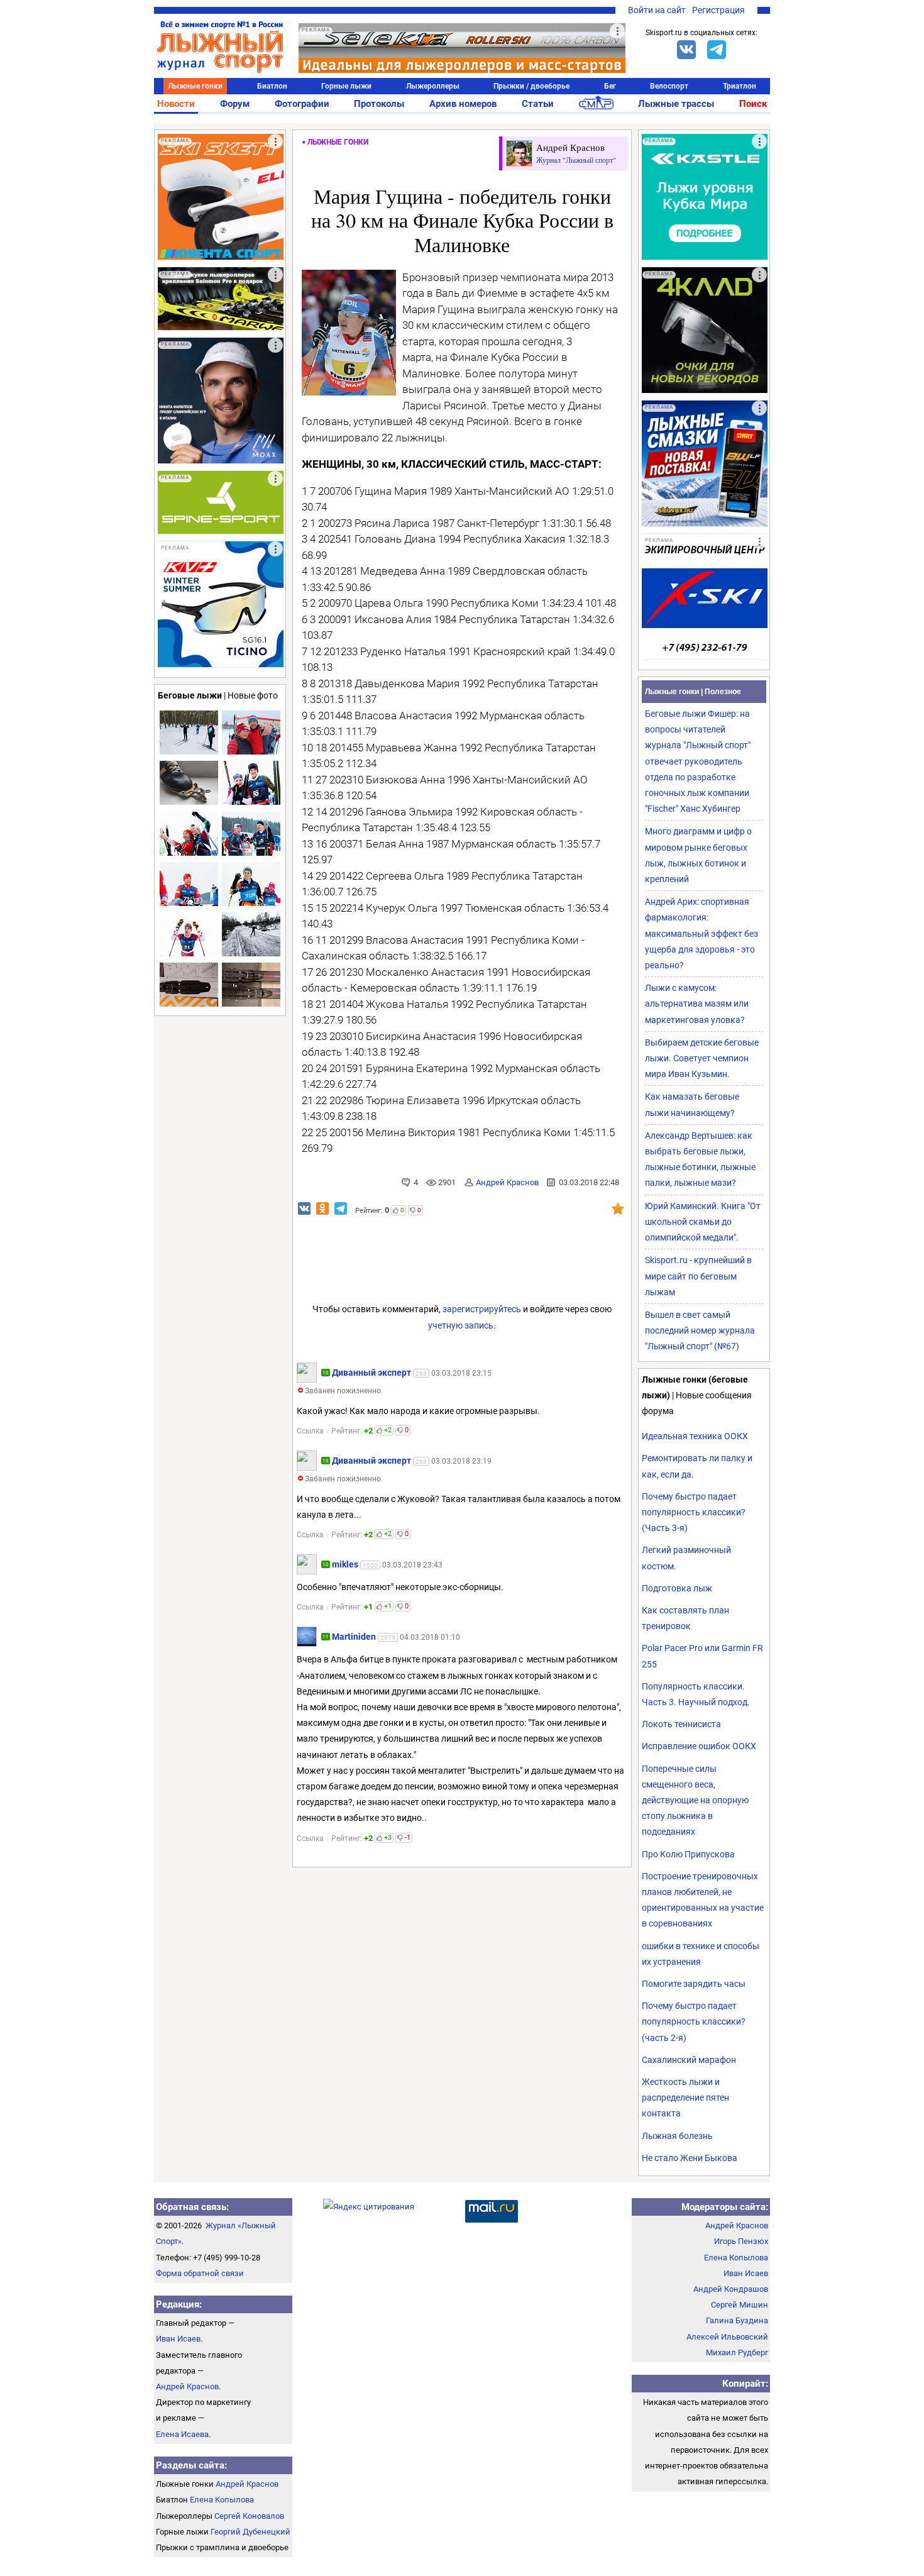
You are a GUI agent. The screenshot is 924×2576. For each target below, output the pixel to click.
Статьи (538, 104)
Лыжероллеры (433, 86)
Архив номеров (463, 104)
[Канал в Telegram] (717, 50)
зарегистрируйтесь (482, 1309)
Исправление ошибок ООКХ (699, 1746)
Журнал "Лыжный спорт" (576, 160)
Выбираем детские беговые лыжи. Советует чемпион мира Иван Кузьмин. (702, 1058)
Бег (610, 86)
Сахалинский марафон (689, 2060)
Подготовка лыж (677, 1588)
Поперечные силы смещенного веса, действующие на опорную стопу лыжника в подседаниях (695, 1800)
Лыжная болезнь (677, 2136)
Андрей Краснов (507, 1182)
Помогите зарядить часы (694, 1984)
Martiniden (354, 1637)
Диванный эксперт (371, 1373)
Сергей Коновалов (249, 2516)
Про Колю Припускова (688, 1854)
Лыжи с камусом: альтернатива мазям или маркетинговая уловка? (697, 1003)
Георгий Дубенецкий (250, 2532)
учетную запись (461, 1325)
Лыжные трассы (676, 104)
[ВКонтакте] (686, 50)
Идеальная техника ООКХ (695, 1436)
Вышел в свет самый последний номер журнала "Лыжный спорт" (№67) (700, 1330)
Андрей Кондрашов (731, 2289)
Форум (235, 104)
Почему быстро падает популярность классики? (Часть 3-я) (694, 1512)
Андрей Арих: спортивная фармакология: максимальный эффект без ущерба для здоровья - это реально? (701, 933)
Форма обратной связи (200, 2273)
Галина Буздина (737, 2320)
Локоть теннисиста (681, 1724)
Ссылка (310, 1431)
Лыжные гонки (195, 86)
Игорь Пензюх (741, 2241)
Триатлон (740, 86)
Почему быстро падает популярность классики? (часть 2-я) (694, 2021)
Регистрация (718, 10)
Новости (176, 104)
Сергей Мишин (740, 2305)
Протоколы (379, 104)
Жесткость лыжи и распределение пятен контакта (685, 2098)
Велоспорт (669, 86)
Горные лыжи (346, 86)
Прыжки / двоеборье (531, 86)
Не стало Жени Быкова (690, 2158)
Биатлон (272, 86)
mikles (345, 1564)
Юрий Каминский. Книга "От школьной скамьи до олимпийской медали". (703, 1222)
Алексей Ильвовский (727, 2337)
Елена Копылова (222, 2500)
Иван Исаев (178, 2339)
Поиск (753, 104)
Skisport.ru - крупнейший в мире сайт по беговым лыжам (698, 1276)
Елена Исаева (182, 2434)
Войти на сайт (657, 10)
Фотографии (302, 104)
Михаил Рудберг (737, 2352)
